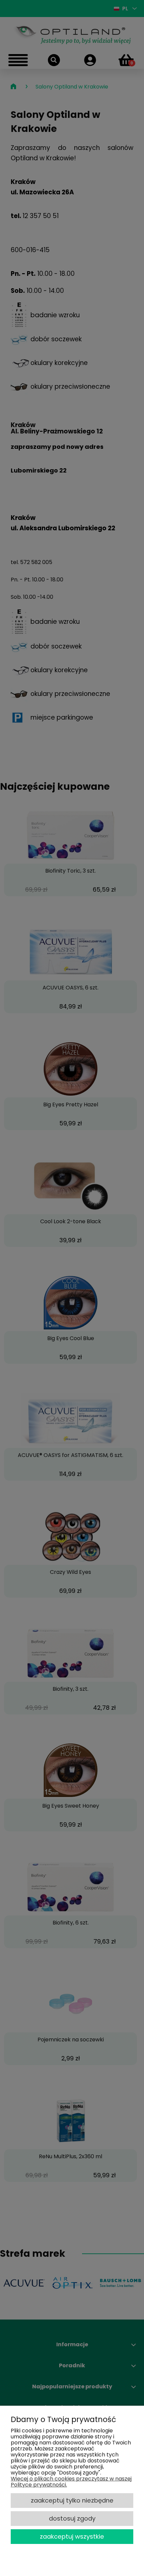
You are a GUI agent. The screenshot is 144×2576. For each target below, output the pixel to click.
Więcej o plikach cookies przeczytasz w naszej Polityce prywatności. (71, 2482)
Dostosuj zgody (72, 2518)
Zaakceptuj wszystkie (72, 2536)
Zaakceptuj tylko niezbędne (72, 2500)
